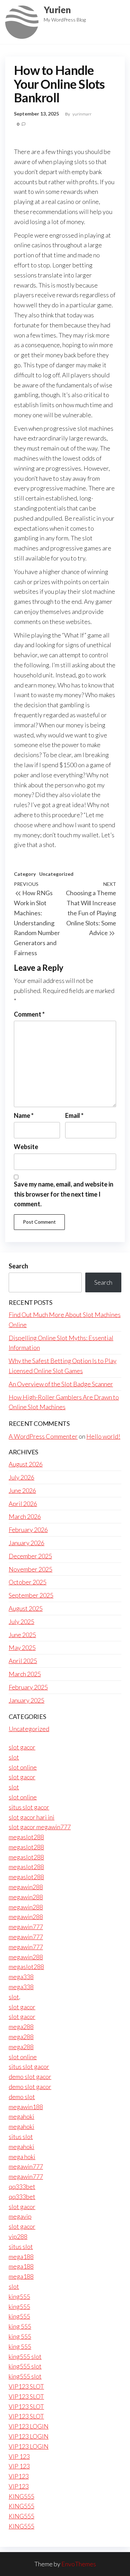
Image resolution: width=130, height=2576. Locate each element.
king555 (19, 2296)
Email (74, 1115)
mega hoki (22, 2157)
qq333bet (22, 2186)
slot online (23, 1767)
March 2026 (25, 1516)
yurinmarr (82, 114)
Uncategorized (56, 874)
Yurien (57, 10)
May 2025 (22, 1648)
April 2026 (23, 1504)
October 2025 (28, 1582)
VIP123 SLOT (26, 2386)
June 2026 (22, 1490)
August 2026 (26, 1464)
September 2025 (31, 1595)
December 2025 (30, 1556)
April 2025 (23, 1661)
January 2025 (27, 1700)
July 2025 (21, 1621)
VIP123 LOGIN (29, 2426)
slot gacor (22, 1747)
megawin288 (26, 1887)
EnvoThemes (79, 2564)
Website (26, 1147)
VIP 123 (19, 2456)
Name (24, 1115)
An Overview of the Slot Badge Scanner (61, 1384)
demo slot (22, 2097)
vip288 (18, 2236)
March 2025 (25, 1674)
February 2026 (28, 1530)
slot (14, 1757)
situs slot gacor (29, 1807)
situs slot (21, 2137)
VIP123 (19, 2476)
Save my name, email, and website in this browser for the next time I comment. (64, 1194)
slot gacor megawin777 (40, 1827)
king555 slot (25, 2356)
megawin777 (26, 1927)
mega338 (21, 1977)
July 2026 (21, 1477)
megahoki (21, 2116)
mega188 (21, 2257)
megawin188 (26, 2107)
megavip (20, 2216)
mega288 (21, 2027)
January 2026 (27, 1543)
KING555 (21, 2496)
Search (18, 1266)
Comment (29, 1014)
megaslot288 (26, 1837)
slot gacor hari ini (32, 1817)
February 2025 (28, 1687)
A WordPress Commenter (43, 1436)
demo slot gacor (30, 2077)
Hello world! (103, 1436)
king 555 (20, 2326)
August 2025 (26, 1608)
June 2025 (22, 1635)
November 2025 (31, 1569)
